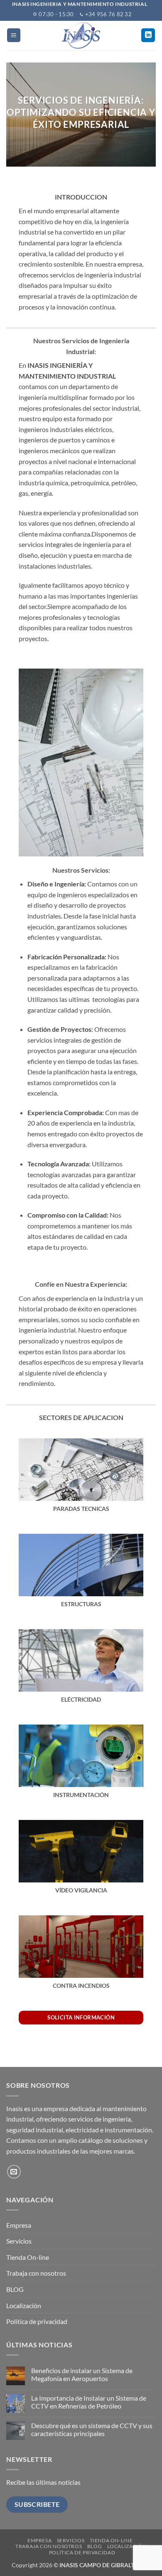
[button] (14, 35)
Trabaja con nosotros (36, 2273)
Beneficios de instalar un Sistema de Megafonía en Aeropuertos (82, 2374)
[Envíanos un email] (14, 2172)
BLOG (15, 2289)
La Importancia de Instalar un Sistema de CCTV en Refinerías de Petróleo (89, 2402)
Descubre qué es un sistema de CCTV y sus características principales (92, 2429)
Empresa (19, 2225)
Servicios (19, 2241)
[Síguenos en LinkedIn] (148, 35)
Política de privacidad (37, 2321)
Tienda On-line (28, 2257)
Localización (24, 2305)
